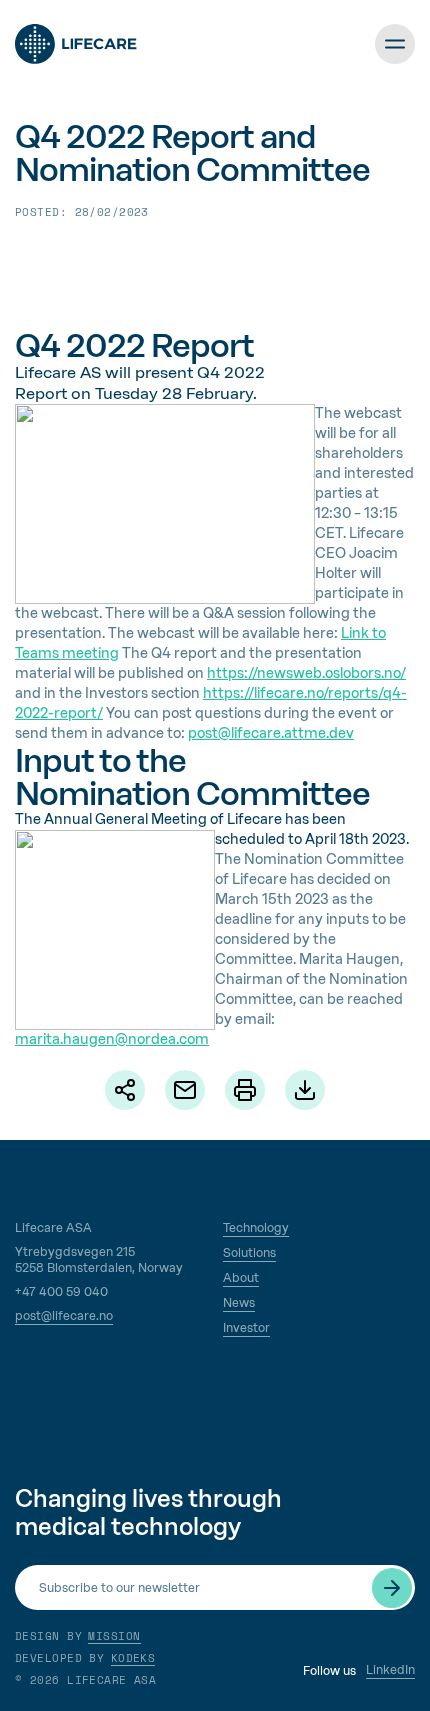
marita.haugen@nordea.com (112, 1039)
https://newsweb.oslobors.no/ (306, 673)
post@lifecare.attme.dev (271, 733)
